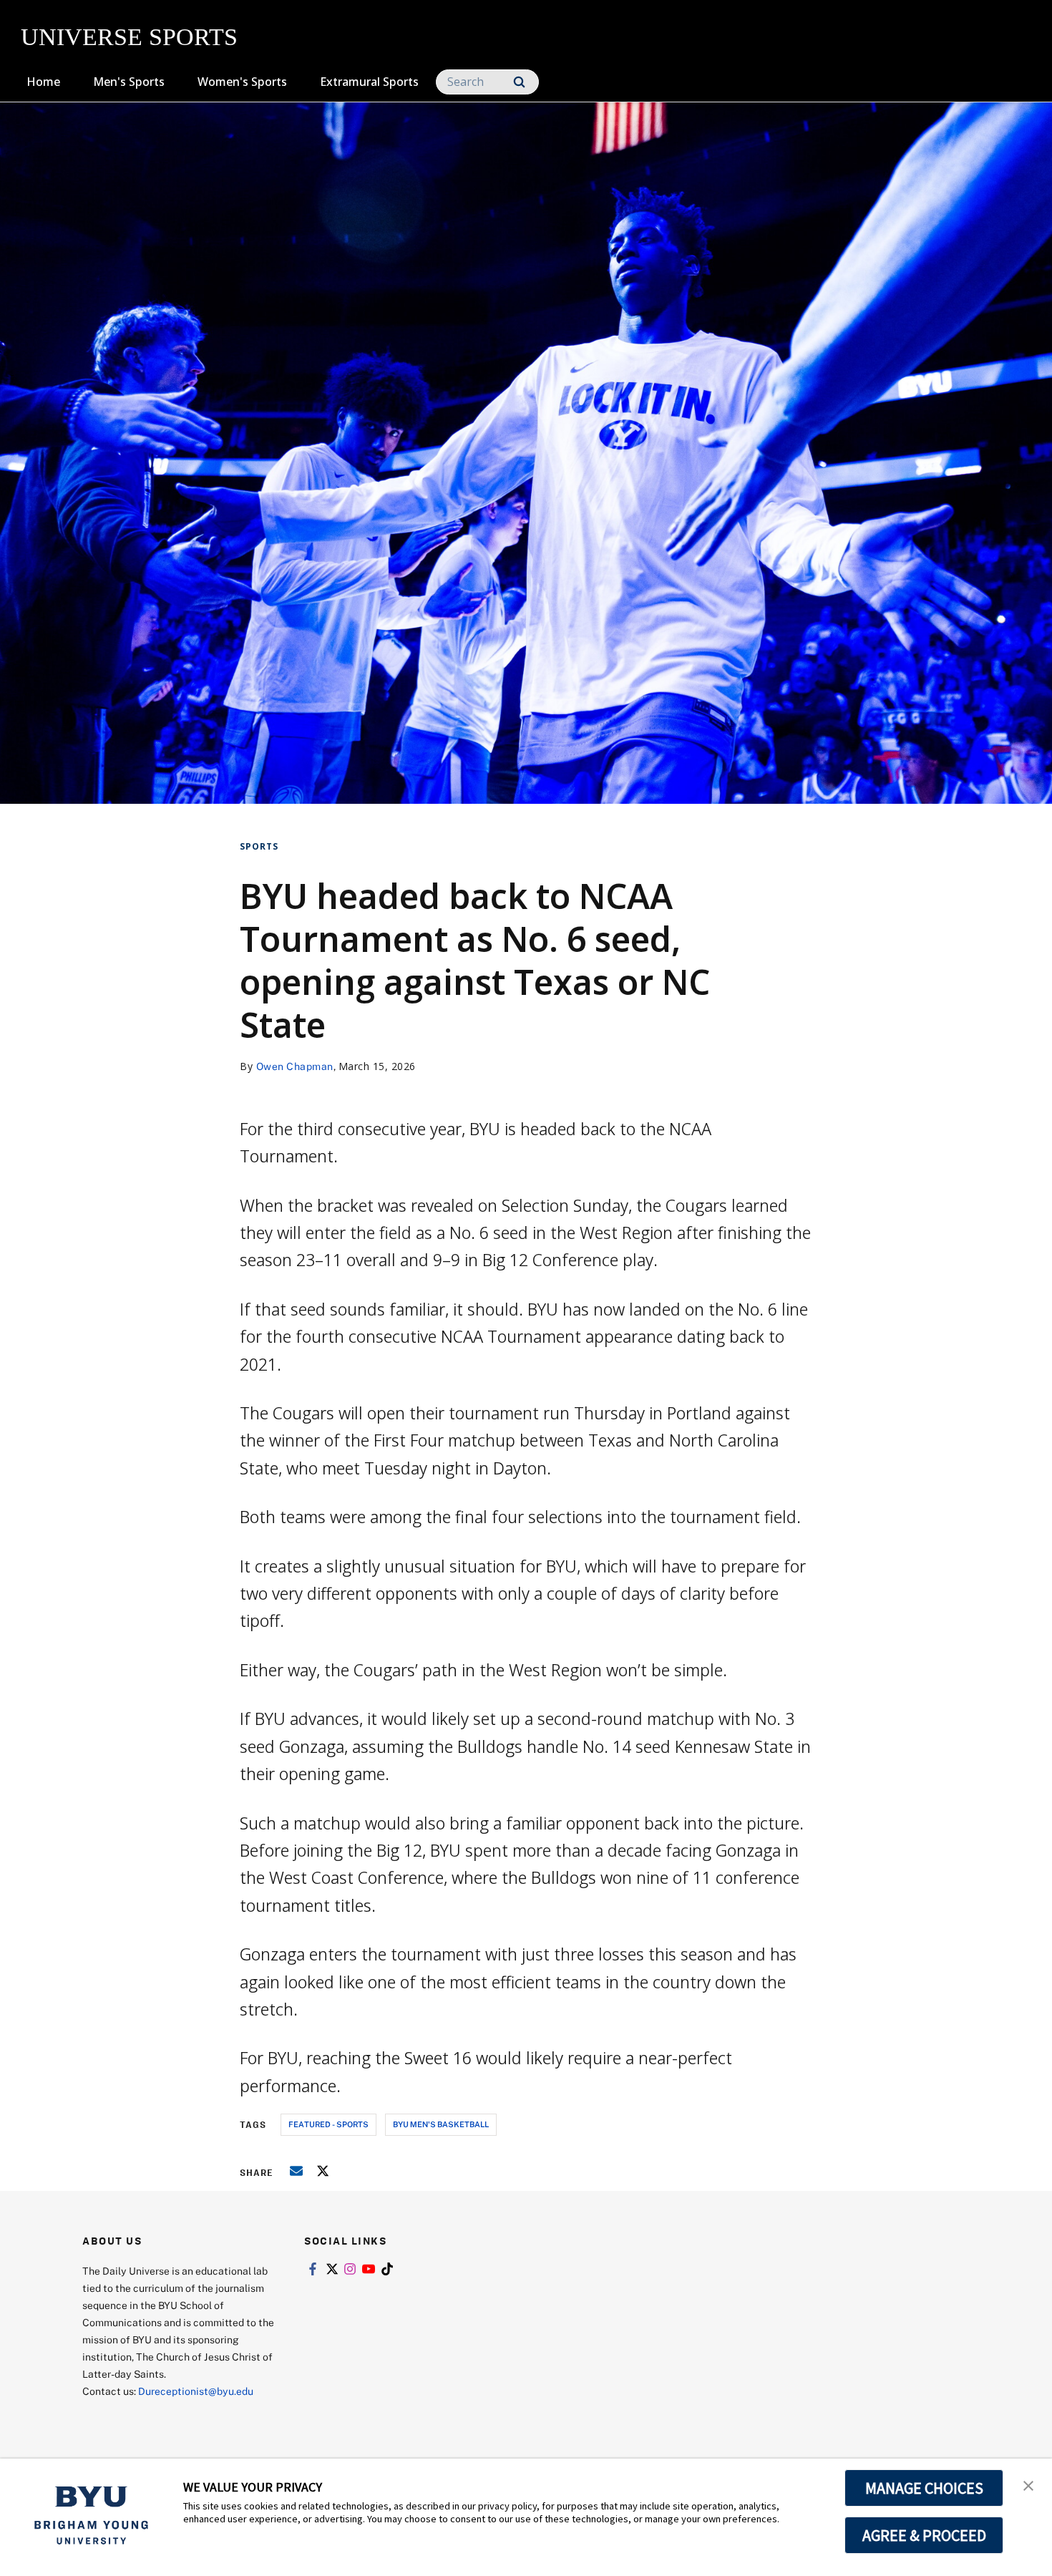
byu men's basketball (441, 2124)
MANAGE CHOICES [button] (924, 2488)
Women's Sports (242, 82)
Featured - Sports (328, 2124)
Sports (259, 846)
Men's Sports (129, 82)
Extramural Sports (369, 82)
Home (43, 82)
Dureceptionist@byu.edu (196, 2391)
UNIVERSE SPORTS (129, 37)
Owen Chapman (295, 1066)
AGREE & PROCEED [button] (924, 2535)
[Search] (519, 82)
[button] (1028, 2484)
